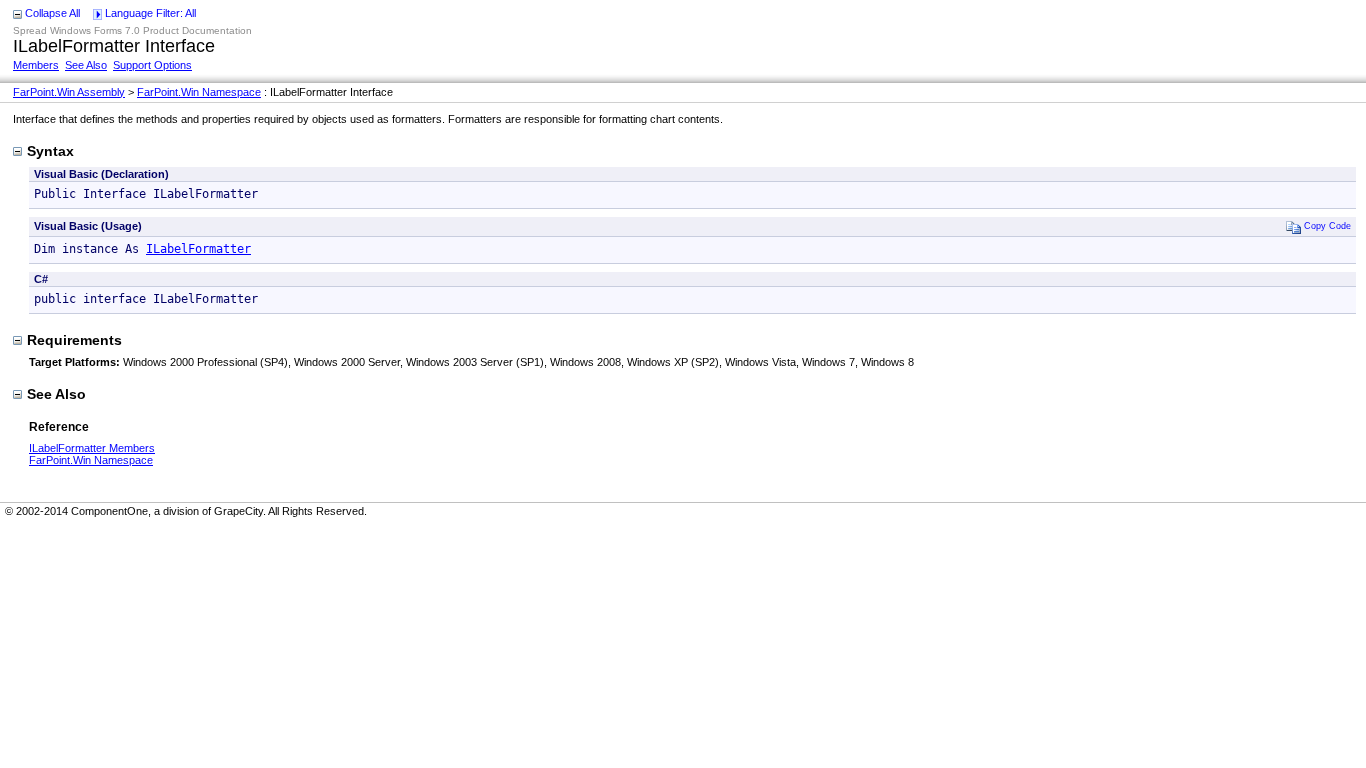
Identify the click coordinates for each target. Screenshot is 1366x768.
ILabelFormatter (198, 249)
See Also (86, 65)
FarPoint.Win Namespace (199, 92)
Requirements (74, 340)
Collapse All (52, 13)
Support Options (152, 65)
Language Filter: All (150, 13)
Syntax (50, 151)
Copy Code (1327, 225)
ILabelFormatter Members (92, 448)
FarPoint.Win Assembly (69, 92)
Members (36, 65)
